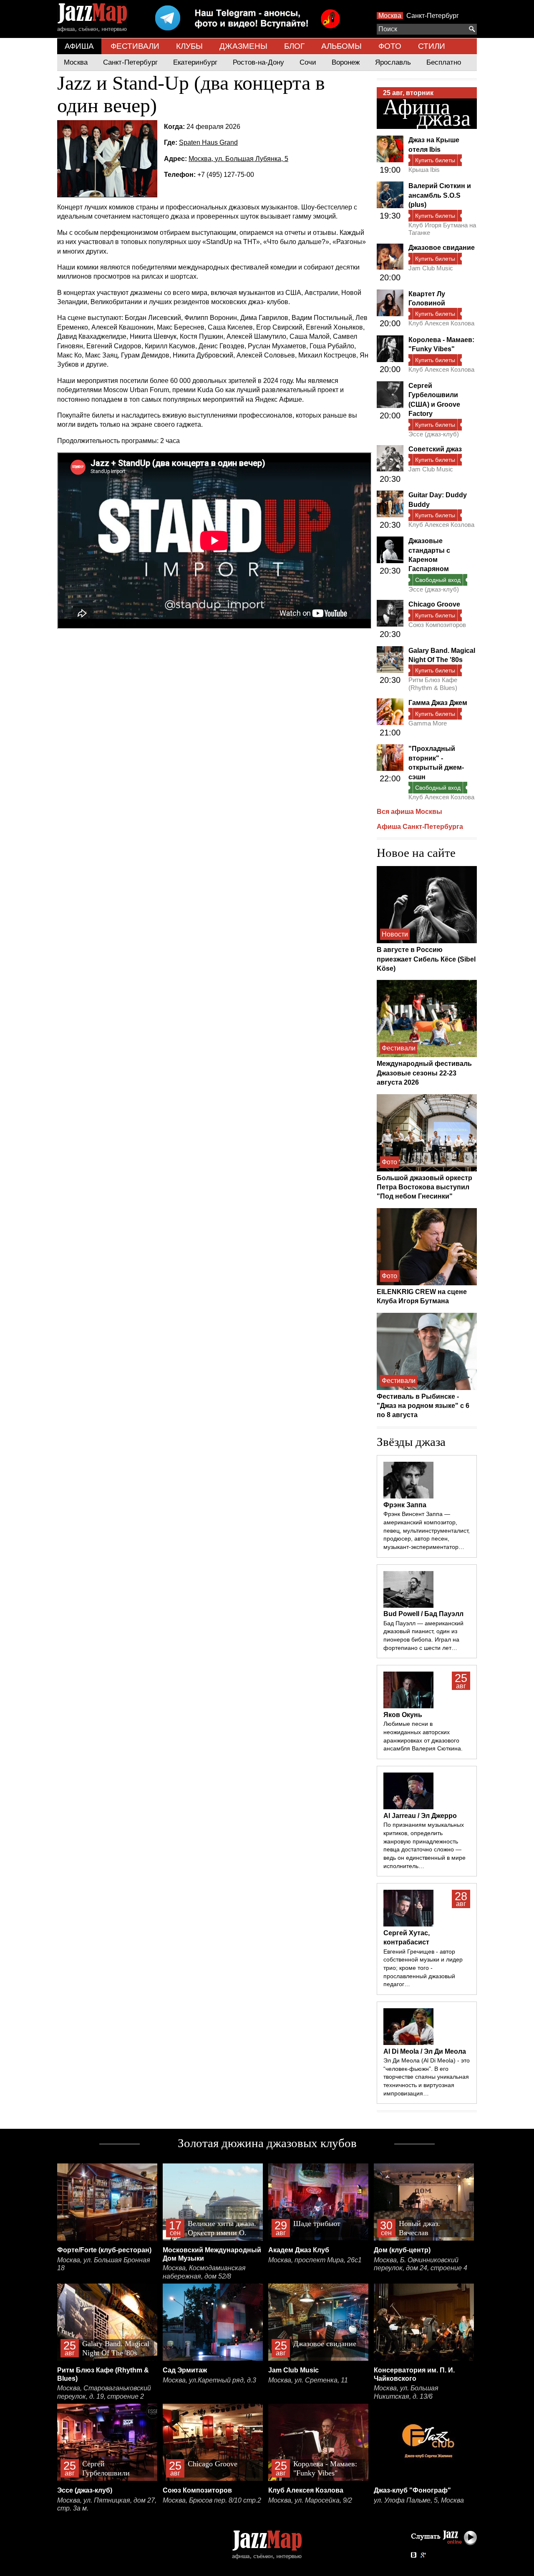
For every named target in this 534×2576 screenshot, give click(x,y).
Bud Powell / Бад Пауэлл (423, 1614)
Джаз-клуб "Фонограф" (412, 2490)
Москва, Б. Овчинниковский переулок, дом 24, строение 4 (421, 2264)
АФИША (79, 46)
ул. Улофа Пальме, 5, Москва (419, 2500)
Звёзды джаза (411, 1442)
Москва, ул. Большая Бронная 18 (104, 2264)
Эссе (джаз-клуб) (434, 434)
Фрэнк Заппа (405, 1505)
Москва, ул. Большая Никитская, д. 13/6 (406, 2392)
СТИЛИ (432, 46)
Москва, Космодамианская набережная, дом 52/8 (204, 2272)
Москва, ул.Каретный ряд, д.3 (209, 2380)
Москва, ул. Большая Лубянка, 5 (238, 159)
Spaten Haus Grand (208, 142)
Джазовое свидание (442, 248)
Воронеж (346, 62)
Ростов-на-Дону (258, 62)
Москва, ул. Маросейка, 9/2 (310, 2500)
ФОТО (390, 46)
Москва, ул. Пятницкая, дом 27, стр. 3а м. (107, 2504)
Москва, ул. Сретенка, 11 (308, 2380)
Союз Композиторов (437, 625)
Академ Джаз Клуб (299, 2250)
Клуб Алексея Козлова (441, 323)
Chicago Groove (434, 604)
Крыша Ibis (424, 170)
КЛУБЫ (189, 46)
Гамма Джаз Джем (438, 703)
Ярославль (393, 62)
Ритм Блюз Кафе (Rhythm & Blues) (433, 684)
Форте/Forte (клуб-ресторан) (104, 2250)
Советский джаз (435, 449)
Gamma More (428, 723)
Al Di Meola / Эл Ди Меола (425, 2051)
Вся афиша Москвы (409, 812)
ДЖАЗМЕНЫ (243, 46)
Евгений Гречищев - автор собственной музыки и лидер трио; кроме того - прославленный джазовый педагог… (423, 1968)
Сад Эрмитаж (185, 2370)
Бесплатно (444, 62)
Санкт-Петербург (433, 16)
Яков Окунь (403, 1715)
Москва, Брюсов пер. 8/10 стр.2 (212, 2500)
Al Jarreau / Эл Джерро (420, 1816)
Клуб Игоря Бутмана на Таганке (442, 229)
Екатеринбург (195, 62)
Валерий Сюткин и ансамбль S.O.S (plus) (440, 195)
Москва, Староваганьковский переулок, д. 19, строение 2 (104, 2392)
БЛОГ (294, 46)
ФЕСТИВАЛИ (135, 46)
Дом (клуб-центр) (402, 2250)
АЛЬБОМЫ (341, 46)
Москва (390, 16)
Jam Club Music (431, 268)
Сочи (308, 62)
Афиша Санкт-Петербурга (420, 827)
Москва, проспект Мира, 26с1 (315, 2260)
